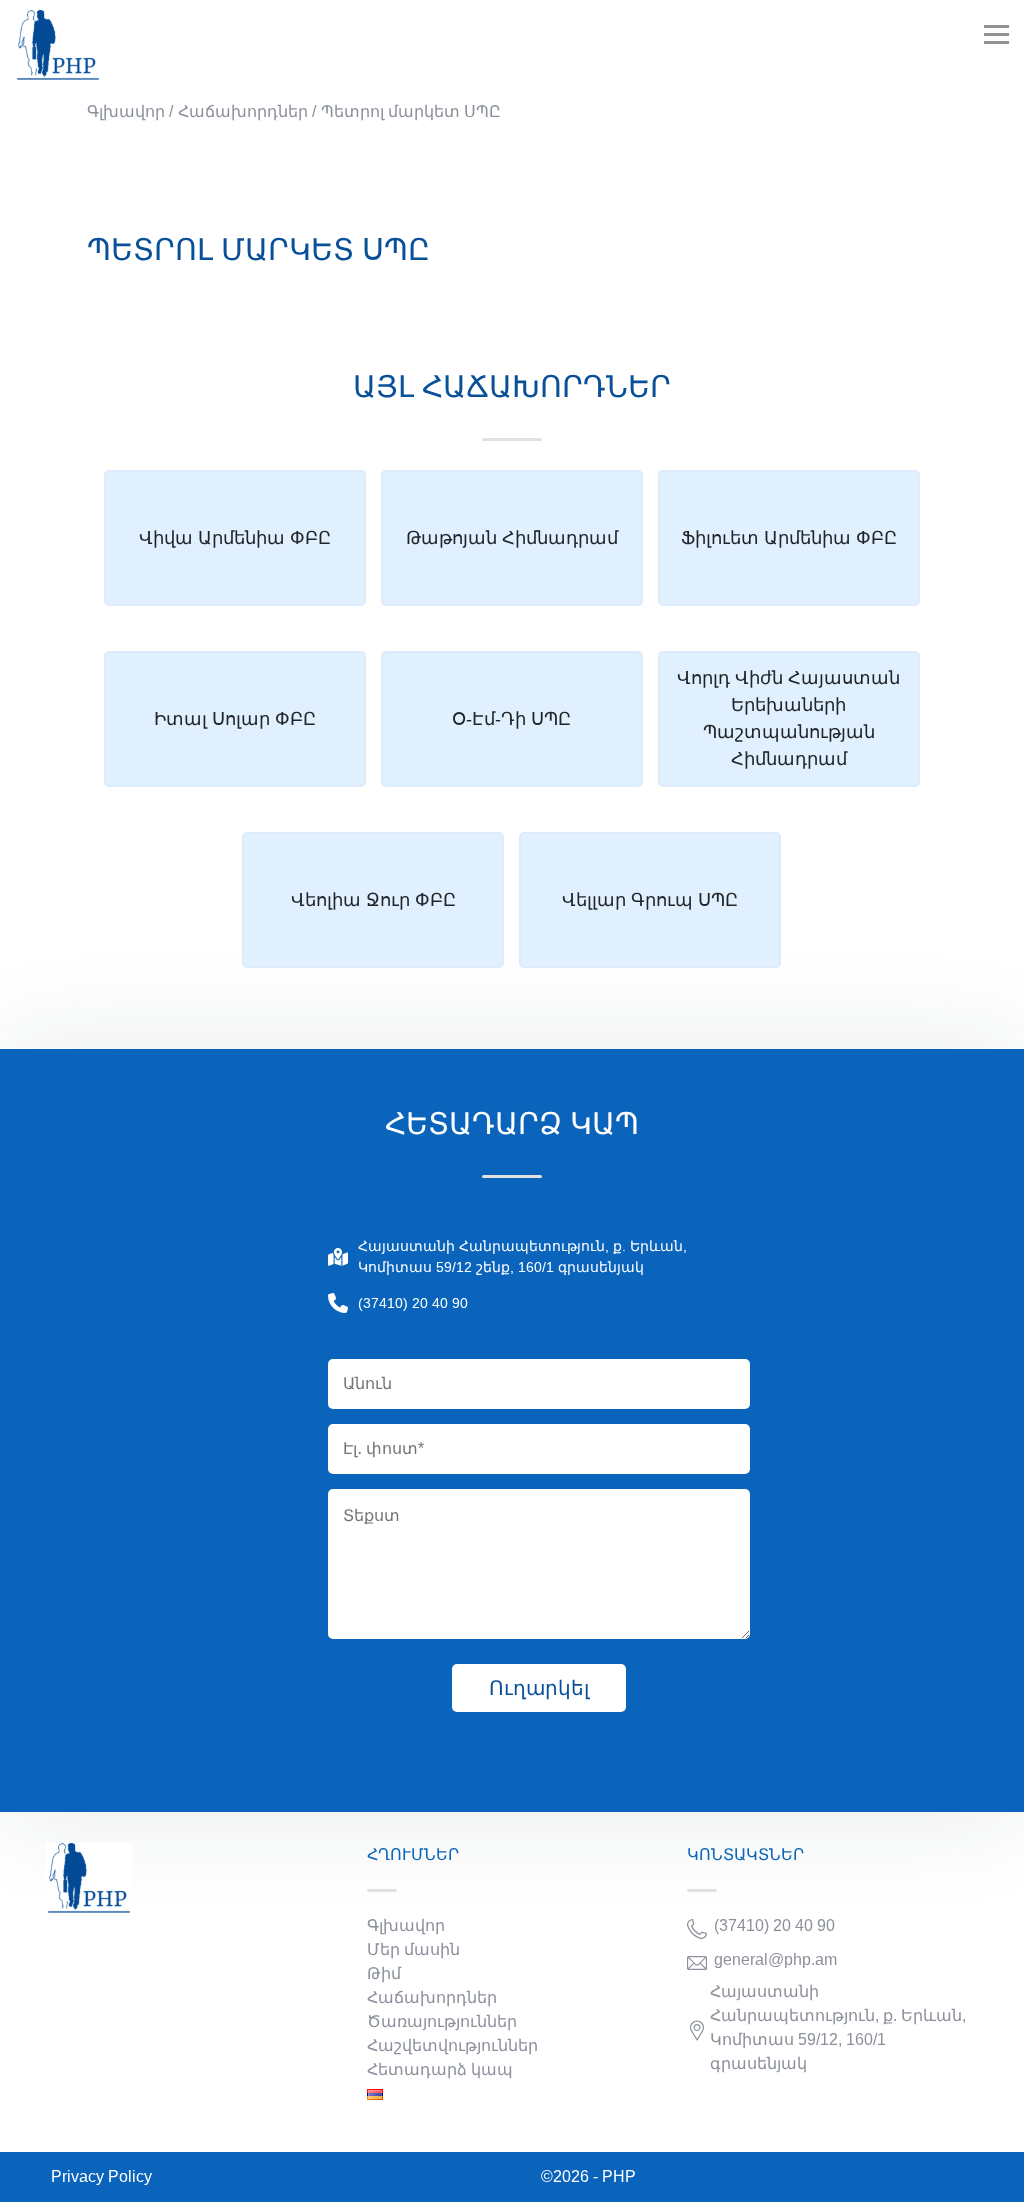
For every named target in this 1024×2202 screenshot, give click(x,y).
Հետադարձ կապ (440, 2069)
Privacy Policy (101, 2176)
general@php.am (775, 1959)
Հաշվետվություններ (452, 2045)
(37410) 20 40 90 (413, 1303)
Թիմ (384, 1973)
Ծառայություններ (442, 2021)
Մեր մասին (413, 1949)
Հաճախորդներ (432, 1997)
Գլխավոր (406, 1925)
